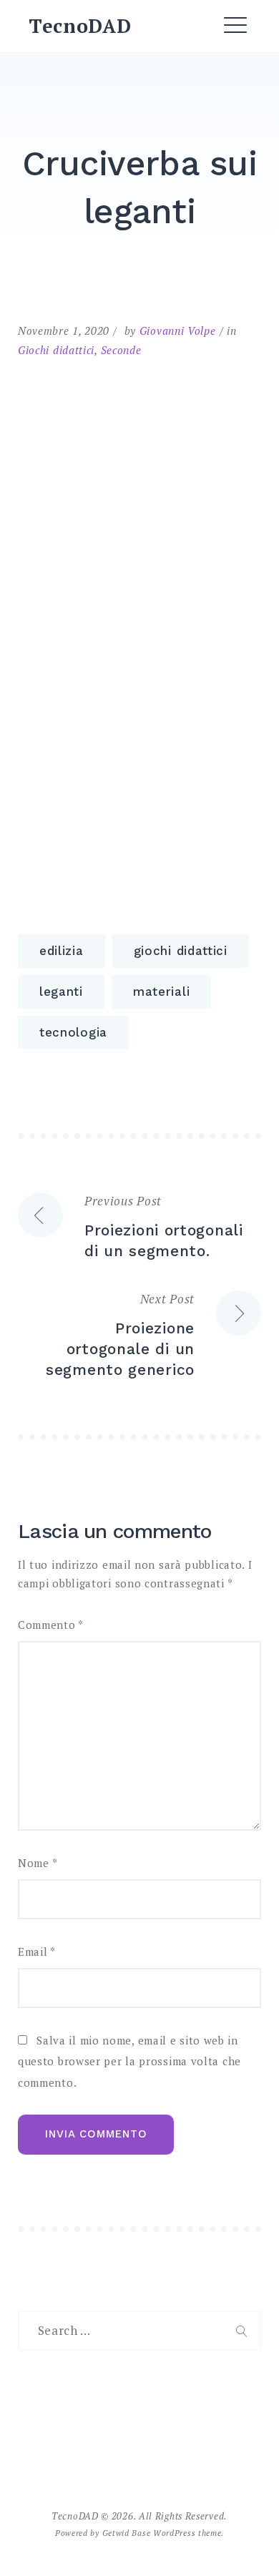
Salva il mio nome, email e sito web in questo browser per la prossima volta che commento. (129, 2062)
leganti (61, 991)
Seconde (121, 350)
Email (37, 1952)
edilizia (62, 951)
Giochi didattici (56, 350)
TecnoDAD (80, 26)
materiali (161, 991)
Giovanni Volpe (178, 330)
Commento (51, 1625)
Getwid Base (127, 2533)
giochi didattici (181, 951)
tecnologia (73, 1032)
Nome (38, 1863)
